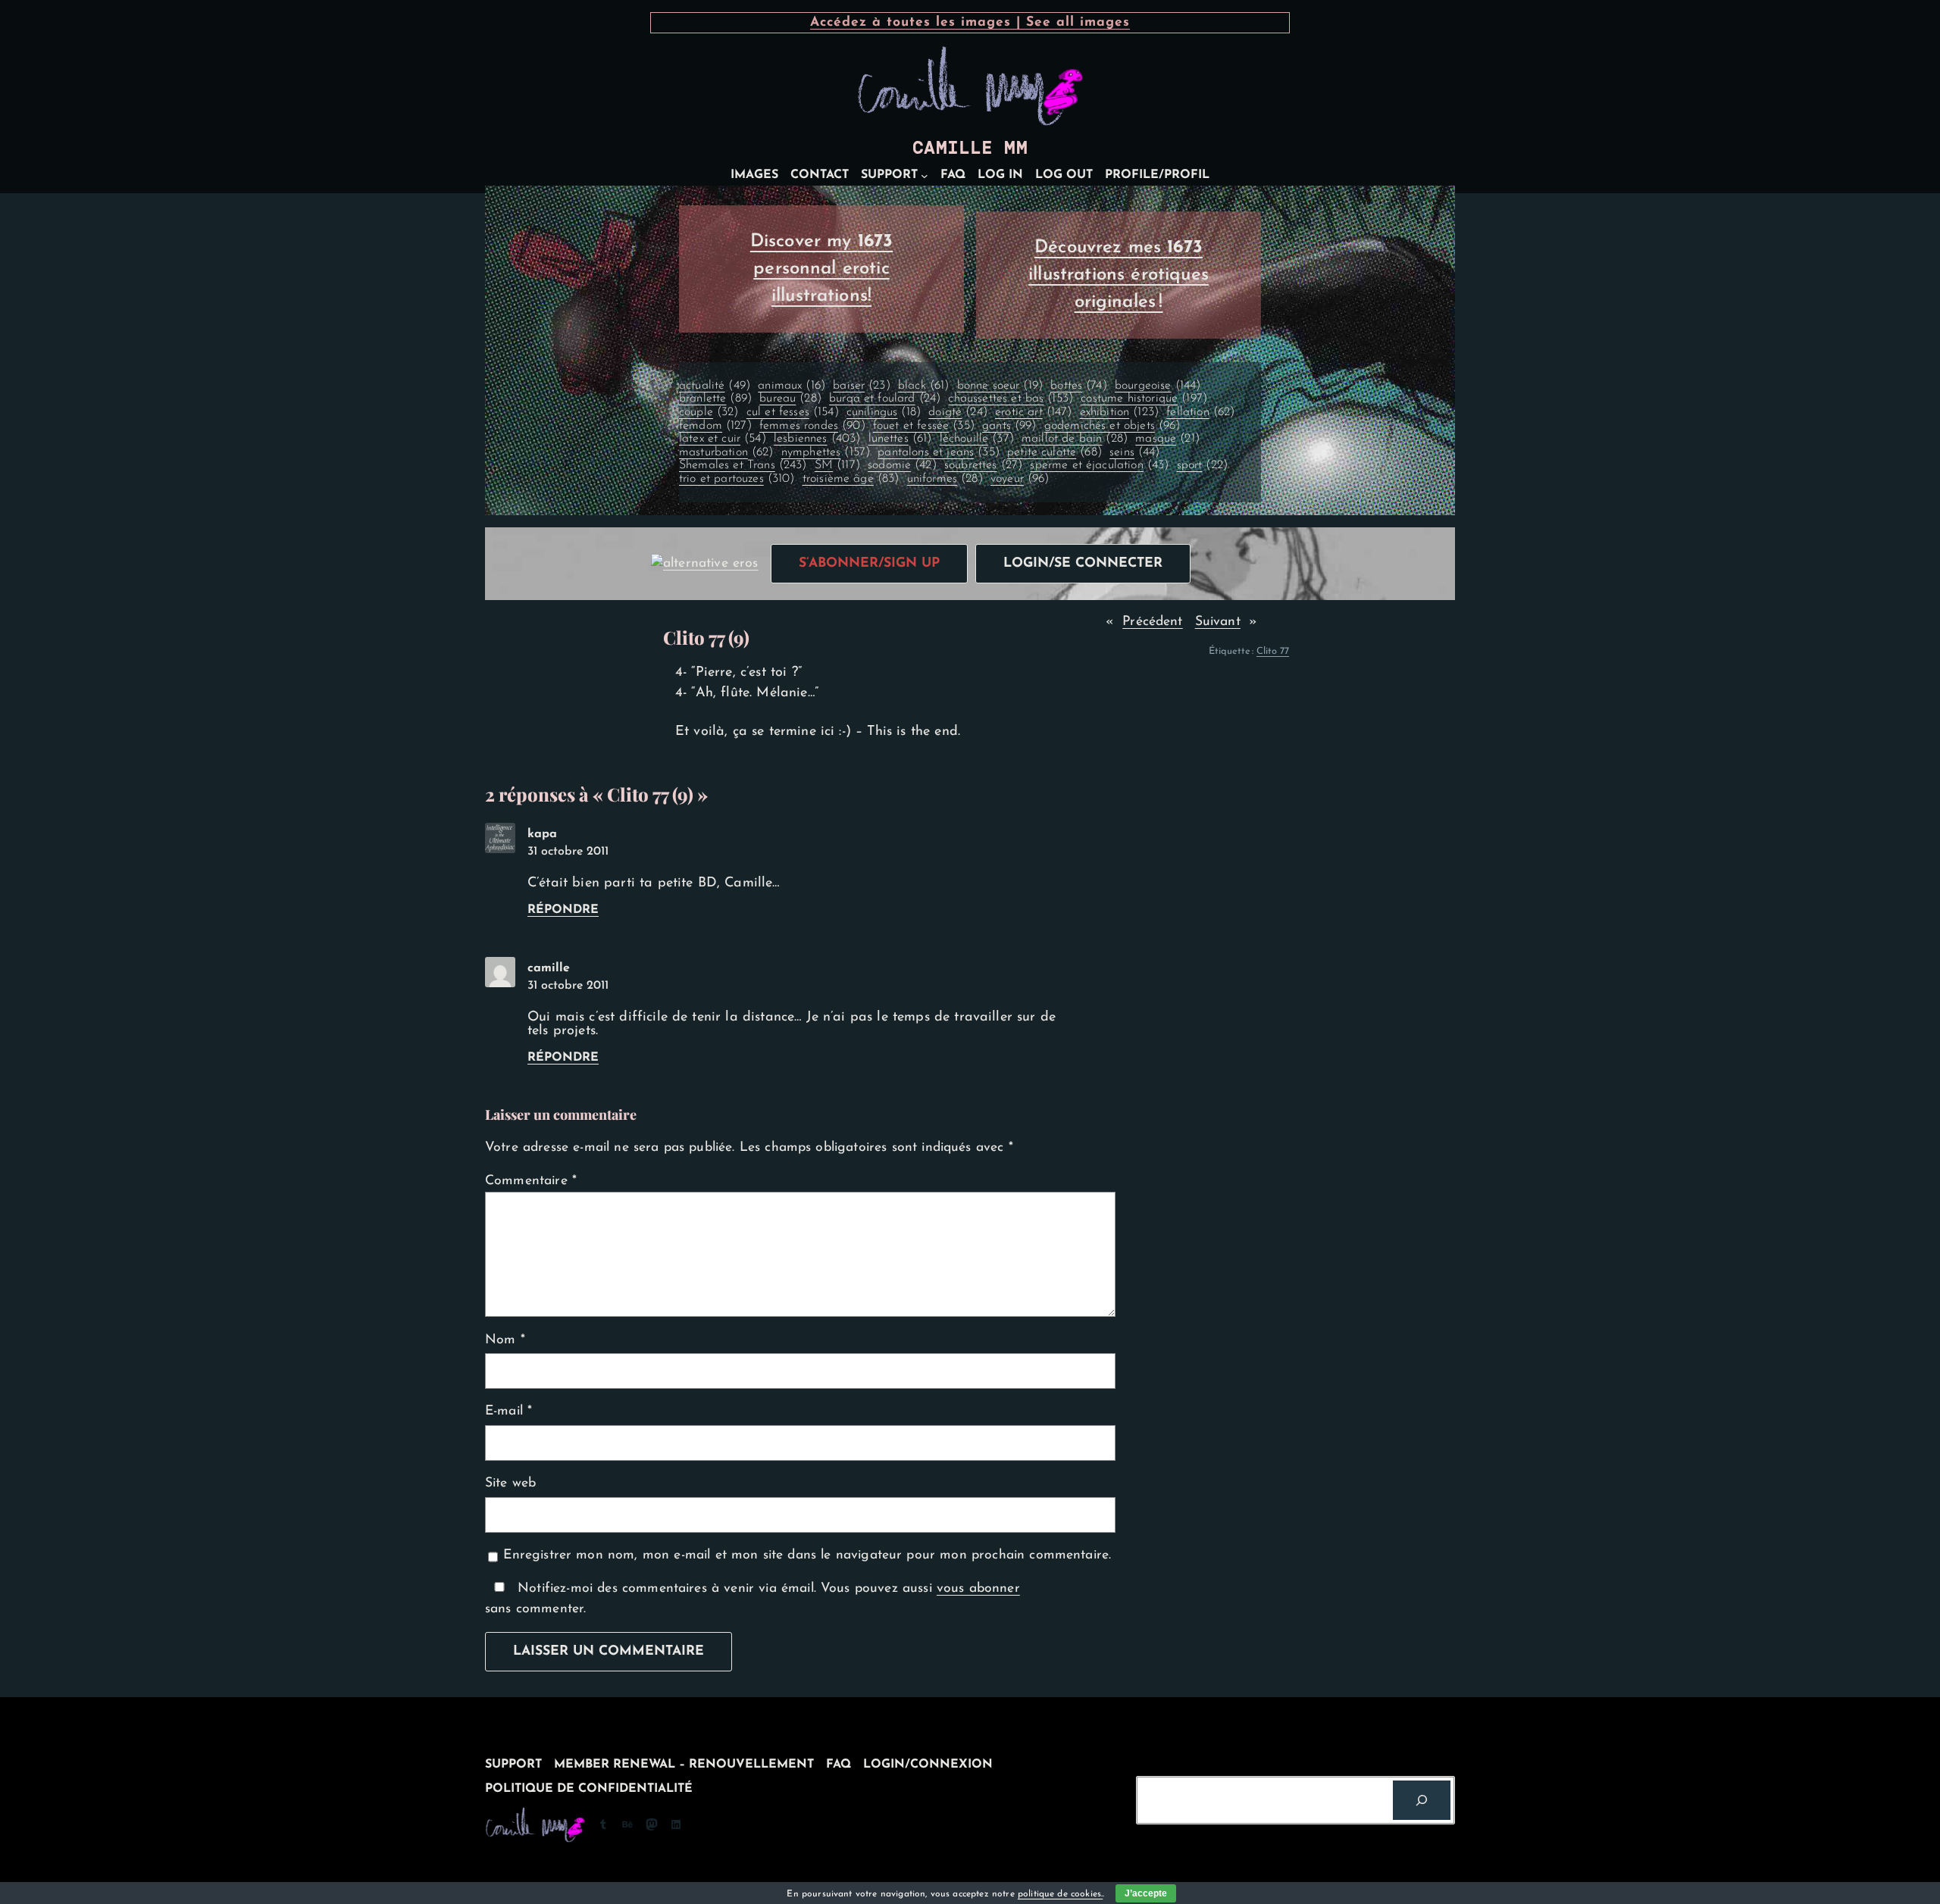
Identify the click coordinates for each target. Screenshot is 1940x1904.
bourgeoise (1158, 386)
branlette (715, 399)
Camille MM (970, 148)
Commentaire (531, 1181)
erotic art (1033, 412)
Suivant (1218, 622)
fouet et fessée (924, 426)
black (923, 386)
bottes (1079, 386)
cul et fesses (793, 412)
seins (1134, 452)
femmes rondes (812, 426)
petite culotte (1054, 452)
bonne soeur (1000, 386)
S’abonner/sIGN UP (869, 563)
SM (837, 465)
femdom (715, 426)
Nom (505, 1340)
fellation (1200, 412)
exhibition (1119, 412)
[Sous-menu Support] (925, 176)
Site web (510, 1483)
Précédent (1152, 622)
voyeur (1020, 479)
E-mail (508, 1411)
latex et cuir (723, 439)
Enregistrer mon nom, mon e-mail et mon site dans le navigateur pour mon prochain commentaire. (807, 1555)
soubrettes (983, 465)
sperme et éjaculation (1099, 465)
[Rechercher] (1422, 1800)
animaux (792, 386)
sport (1202, 465)
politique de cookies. (1060, 1894)
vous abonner (978, 1588)
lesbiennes (817, 439)
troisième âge (851, 479)
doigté (958, 412)
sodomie (902, 465)
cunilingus (884, 412)
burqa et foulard (885, 399)
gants (1009, 426)
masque (1167, 439)
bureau (790, 399)
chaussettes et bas (1011, 399)
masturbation (726, 452)
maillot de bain (1075, 439)
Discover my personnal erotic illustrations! (822, 269)
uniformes (945, 479)
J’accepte (1146, 1893)
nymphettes (826, 452)
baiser (862, 386)
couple (709, 412)
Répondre (563, 910)
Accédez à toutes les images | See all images (970, 22)
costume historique (1144, 399)
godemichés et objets (1112, 426)
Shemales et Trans (743, 465)
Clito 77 (1273, 651)
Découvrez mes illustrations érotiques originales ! (1119, 275)
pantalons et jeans (939, 452)
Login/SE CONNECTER (1083, 563)
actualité (715, 386)
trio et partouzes (737, 479)
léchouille (977, 439)
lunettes (900, 439)
